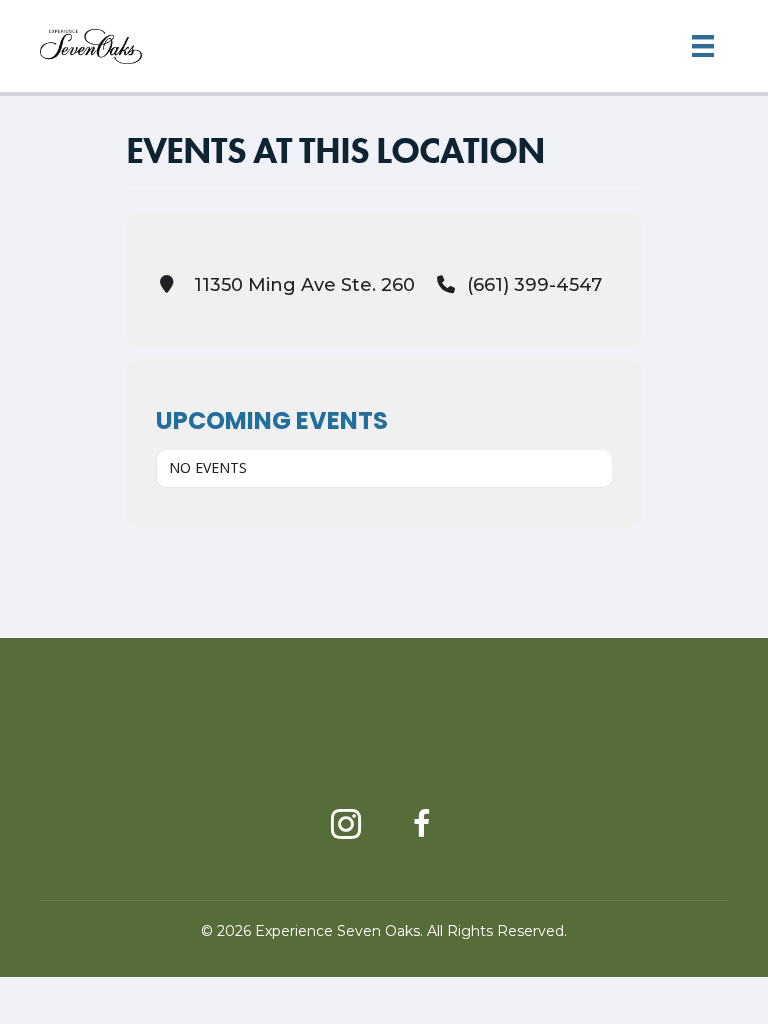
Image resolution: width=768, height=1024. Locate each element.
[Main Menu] (703, 46)
